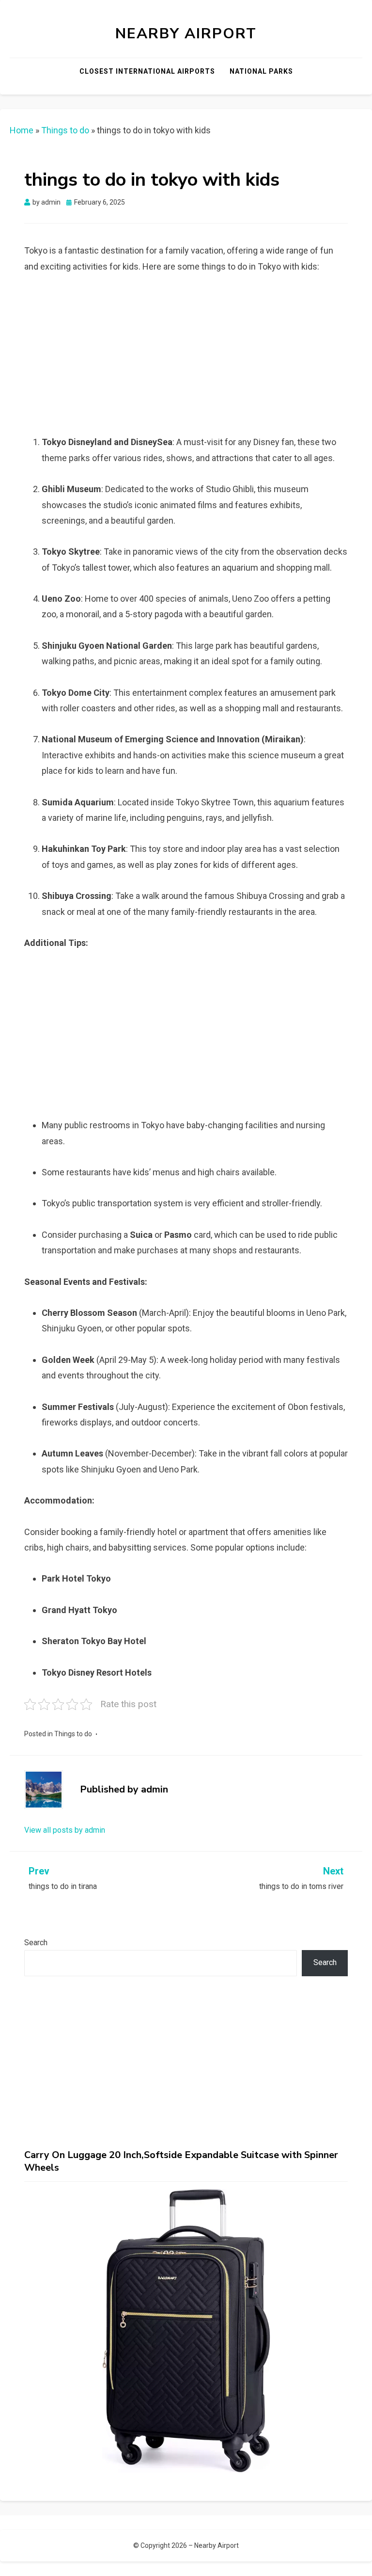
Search (36, 1943)
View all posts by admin (65, 1830)
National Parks (261, 71)
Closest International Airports (147, 71)
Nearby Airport (186, 34)
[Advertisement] (195, 358)
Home (22, 130)
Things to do (65, 130)
